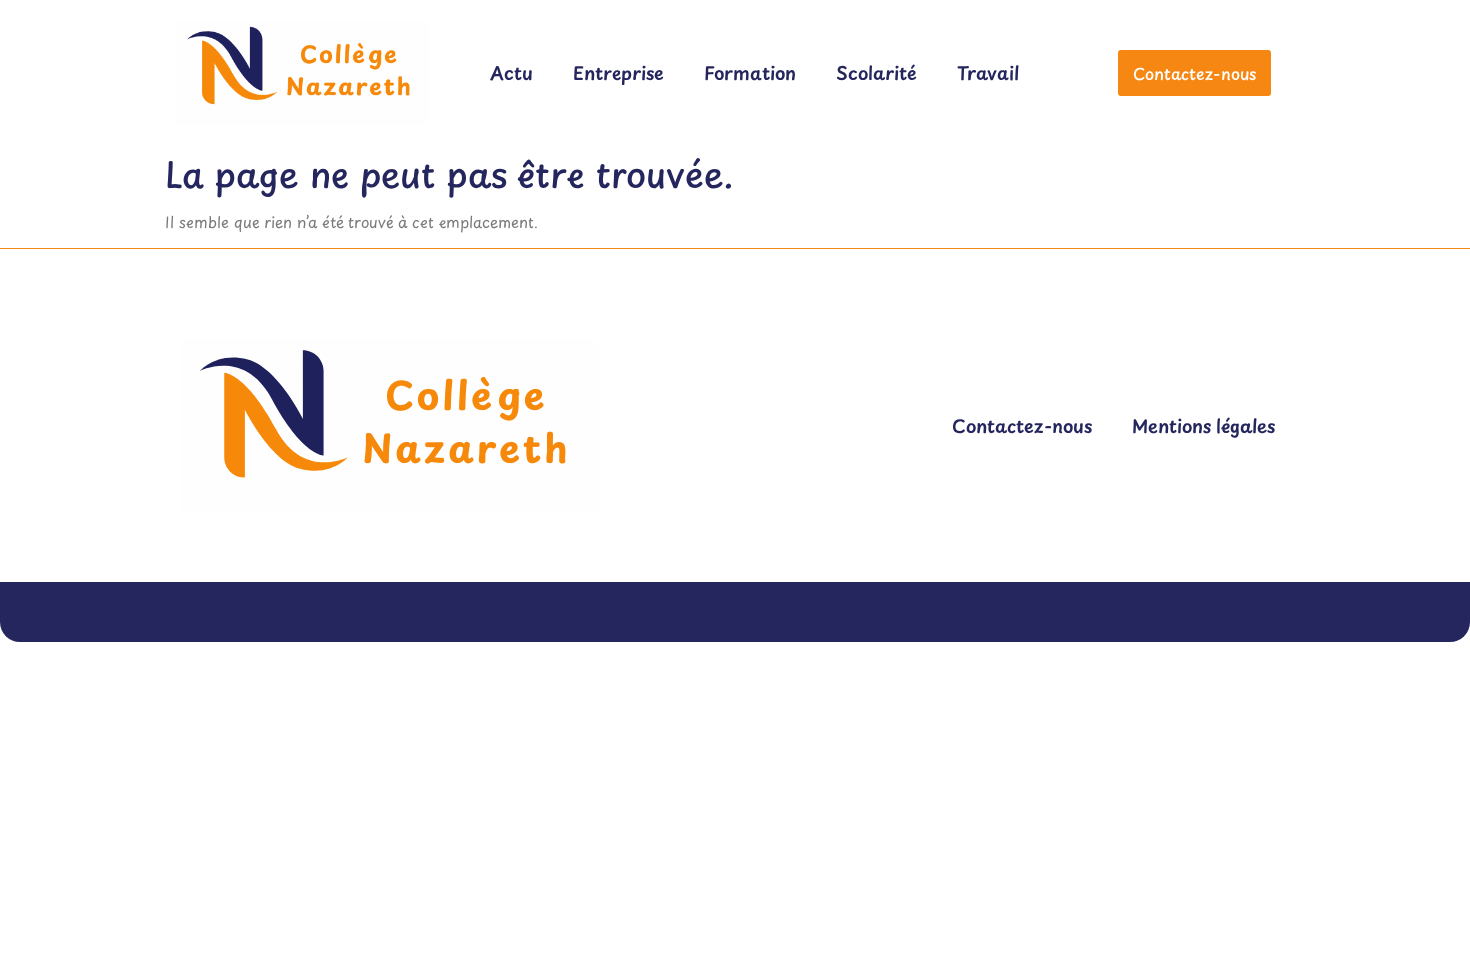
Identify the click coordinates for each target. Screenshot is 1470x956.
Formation (750, 72)
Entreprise (618, 72)
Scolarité (876, 72)
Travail (988, 72)
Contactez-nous (1022, 425)
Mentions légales (1203, 425)
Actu (511, 72)
